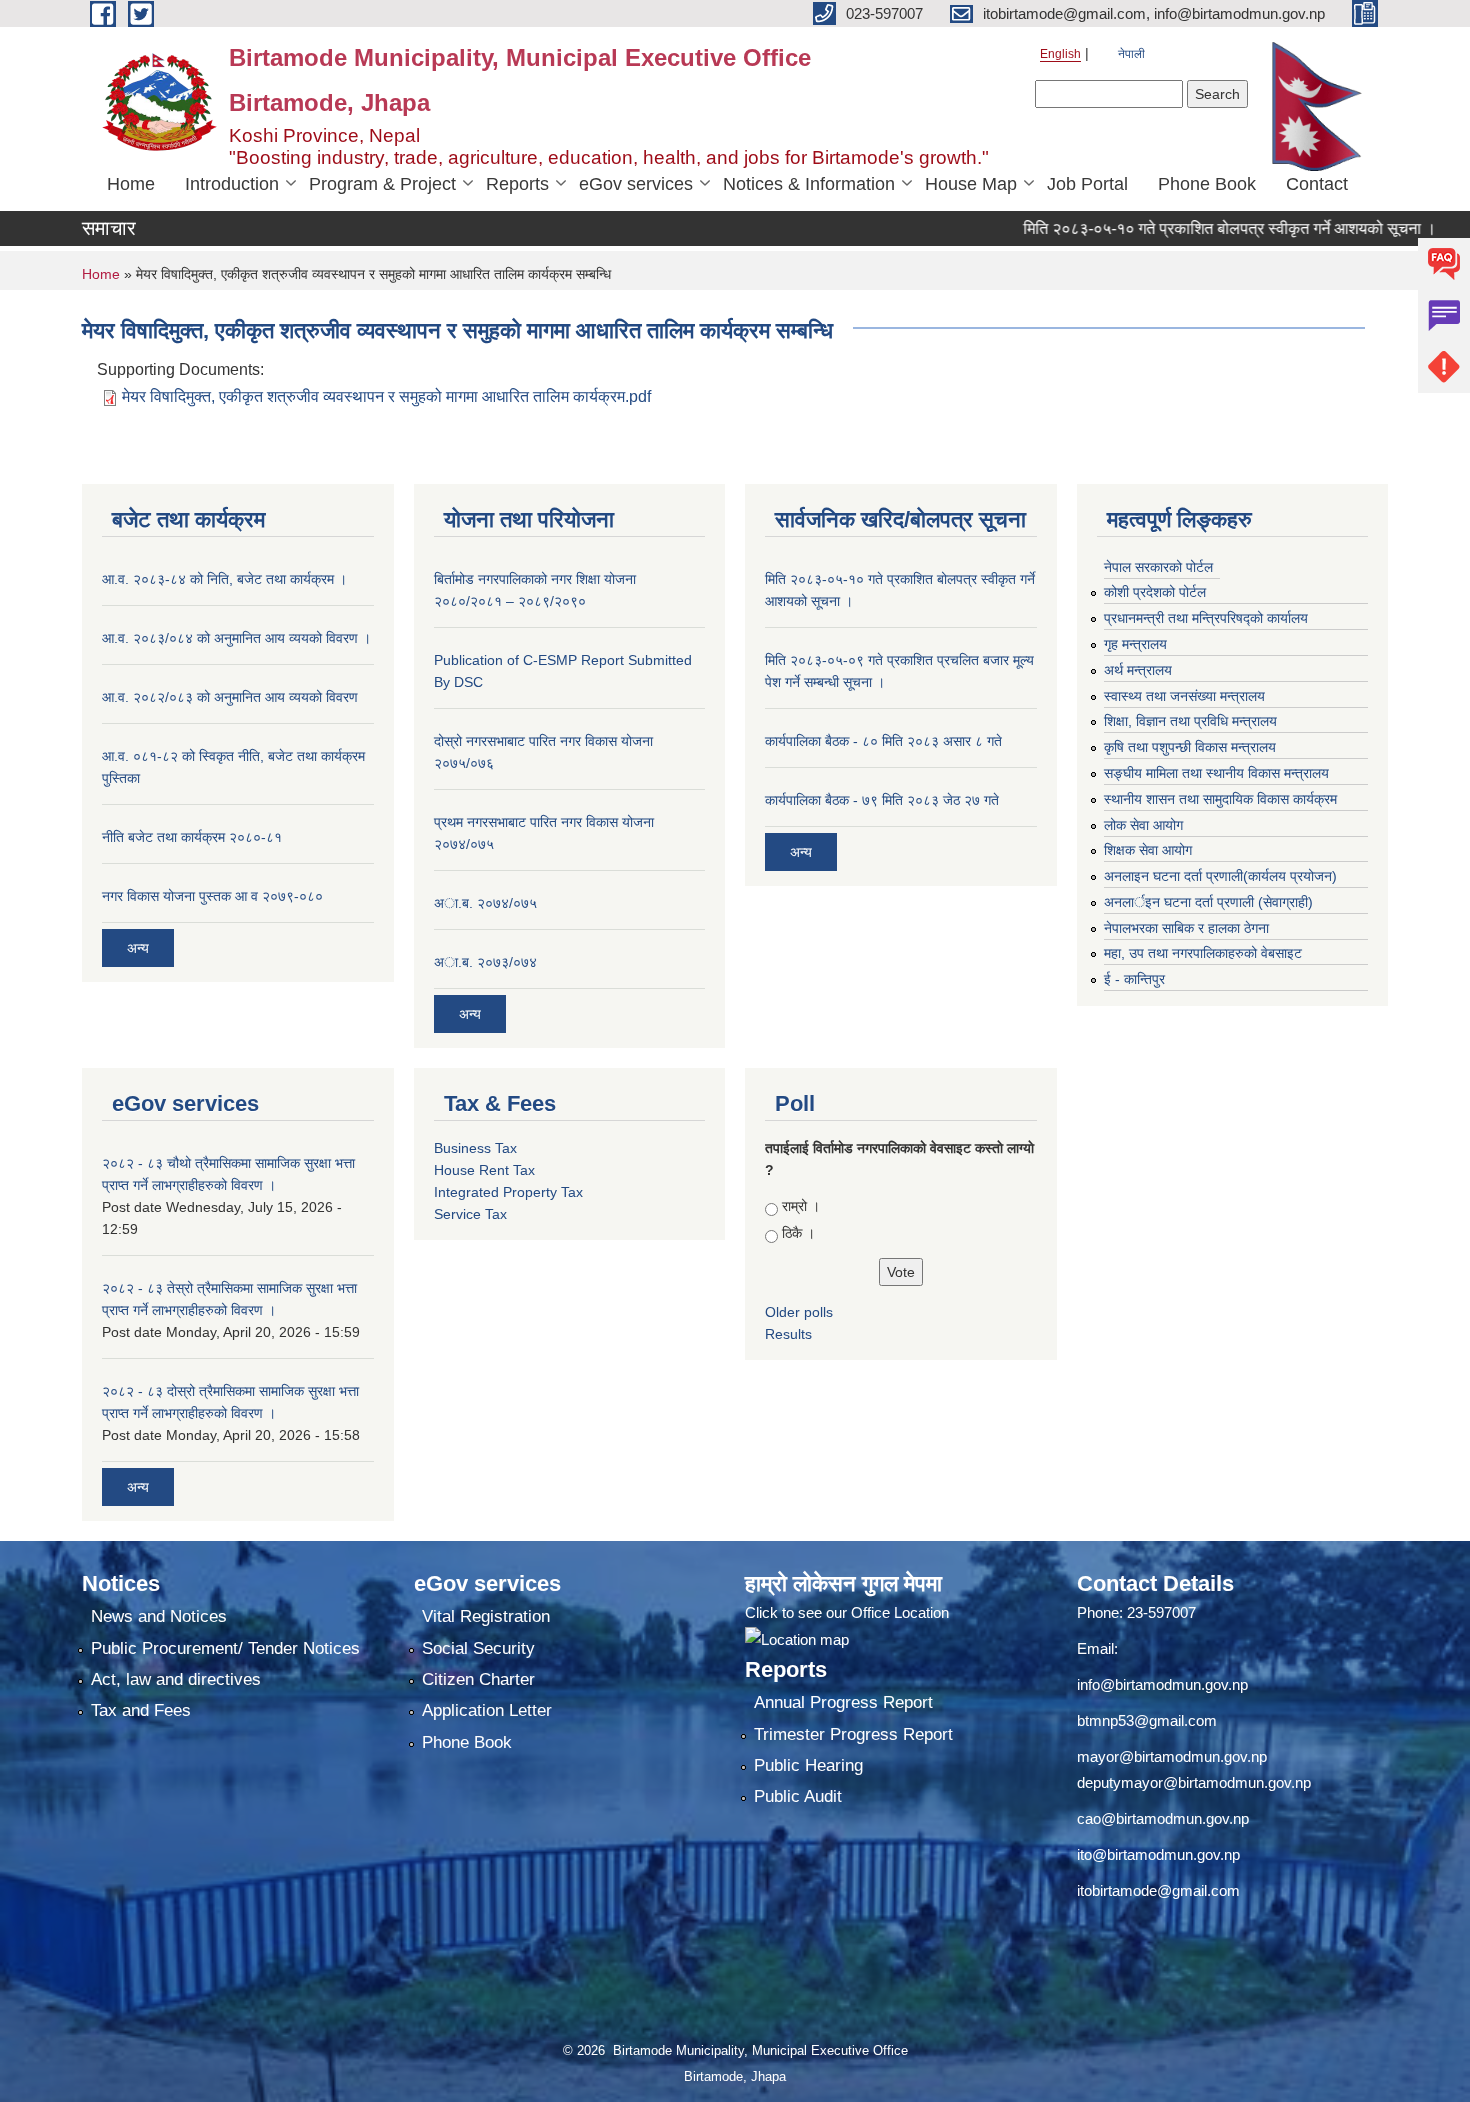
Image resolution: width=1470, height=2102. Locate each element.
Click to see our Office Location (847, 1612)
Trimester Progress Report (853, 1734)
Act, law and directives (176, 1679)
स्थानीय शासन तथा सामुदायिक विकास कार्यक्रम (1220, 799)
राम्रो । (801, 1206)
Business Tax (475, 1148)
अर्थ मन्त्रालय (1138, 670)
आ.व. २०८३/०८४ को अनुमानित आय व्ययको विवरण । (236, 638)
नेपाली (1131, 54)
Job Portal (1087, 184)
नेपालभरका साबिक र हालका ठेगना (1186, 928)
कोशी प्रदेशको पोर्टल (1155, 592)
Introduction (232, 184)
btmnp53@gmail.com (1147, 1720)
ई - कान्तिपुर (1134, 979)
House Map (971, 184)
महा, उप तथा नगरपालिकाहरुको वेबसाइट (1203, 953)
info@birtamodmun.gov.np (1162, 1684)
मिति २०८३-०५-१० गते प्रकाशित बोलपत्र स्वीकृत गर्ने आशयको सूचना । (1185, 228)
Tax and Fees (141, 1710)
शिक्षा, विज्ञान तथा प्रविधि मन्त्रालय (1190, 721)
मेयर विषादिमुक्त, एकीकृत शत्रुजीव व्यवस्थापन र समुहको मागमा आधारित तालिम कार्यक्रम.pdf (386, 396)
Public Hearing (808, 1765)
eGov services (636, 184)
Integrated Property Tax (508, 1192)
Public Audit (798, 1796)
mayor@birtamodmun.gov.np (1172, 1756)
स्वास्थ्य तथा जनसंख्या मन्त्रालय (1184, 696)
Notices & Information (809, 184)
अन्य (138, 948)
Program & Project (382, 184)
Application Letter (487, 1710)
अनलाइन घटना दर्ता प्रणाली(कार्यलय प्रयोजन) (1220, 876)
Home (131, 184)
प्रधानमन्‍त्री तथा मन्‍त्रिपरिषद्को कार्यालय (1206, 618)
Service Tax (470, 1214)
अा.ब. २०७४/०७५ (485, 903)
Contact (1317, 184)
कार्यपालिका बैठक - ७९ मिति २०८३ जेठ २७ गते (882, 800)
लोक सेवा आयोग (1143, 825)
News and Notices (159, 1616)
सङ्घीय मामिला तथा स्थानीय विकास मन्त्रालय (1216, 773)
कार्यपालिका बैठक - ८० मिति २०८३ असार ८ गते (883, 741)
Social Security (478, 1648)
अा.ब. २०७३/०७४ (485, 962)
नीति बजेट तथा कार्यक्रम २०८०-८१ (192, 837)
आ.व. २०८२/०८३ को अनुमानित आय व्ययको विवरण (230, 697)
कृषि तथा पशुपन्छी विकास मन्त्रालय (1190, 747)
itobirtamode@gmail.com (1158, 1890)
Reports (517, 184)
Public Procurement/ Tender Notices (225, 1648)
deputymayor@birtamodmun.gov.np (1194, 1782)
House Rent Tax (484, 1170)
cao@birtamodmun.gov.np (1163, 1818)
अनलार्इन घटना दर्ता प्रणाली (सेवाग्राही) (1208, 902)
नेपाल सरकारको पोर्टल (1158, 567)
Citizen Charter (478, 1679)
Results (788, 1334)
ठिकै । (798, 1233)
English (1060, 54)
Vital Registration (486, 1616)
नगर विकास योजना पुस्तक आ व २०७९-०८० (212, 896)
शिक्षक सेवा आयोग (1148, 850)
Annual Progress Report (843, 1702)
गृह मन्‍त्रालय (1135, 644)
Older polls (799, 1312)
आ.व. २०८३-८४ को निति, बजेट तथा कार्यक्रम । (224, 579)
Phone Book (1207, 184)
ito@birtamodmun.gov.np (1158, 1854)
